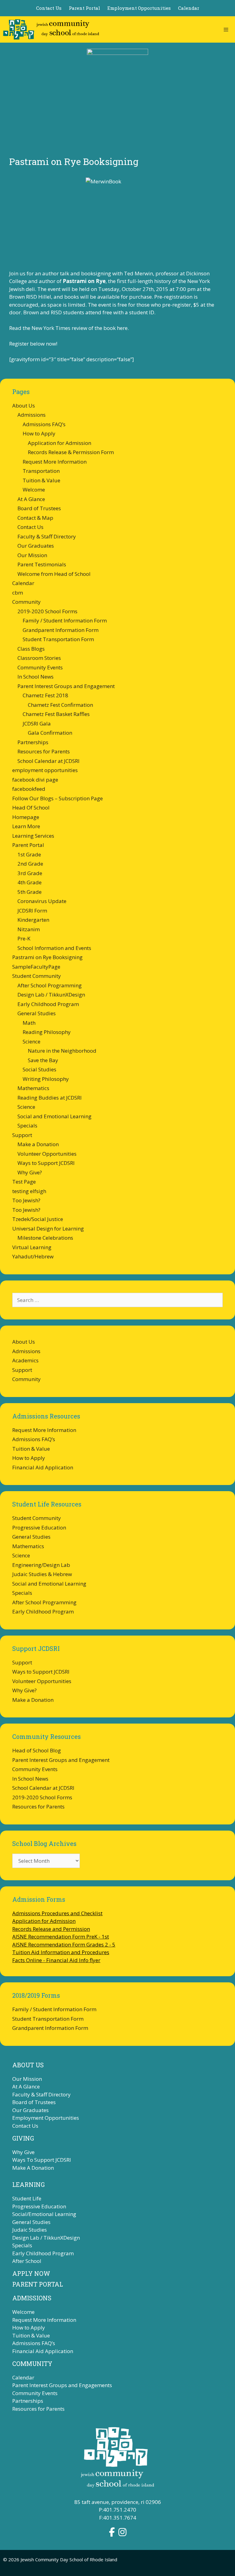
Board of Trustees (39, 508)
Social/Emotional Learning (44, 2214)
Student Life (27, 2198)
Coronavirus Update (42, 901)
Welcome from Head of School (54, 574)
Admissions (32, 415)
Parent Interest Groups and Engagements (62, 2385)
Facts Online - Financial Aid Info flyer (56, 1960)
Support (22, 1135)
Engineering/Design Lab (41, 1565)
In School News (35, 677)
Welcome (34, 490)
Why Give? (30, 1172)
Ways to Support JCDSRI (46, 1163)
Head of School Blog (37, 1750)
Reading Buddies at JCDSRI (50, 1098)
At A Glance (31, 499)
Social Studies (39, 1069)
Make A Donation (33, 2168)
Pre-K (24, 938)
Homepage (26, 817)
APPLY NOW (31, 2273)
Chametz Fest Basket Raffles (56, 714)
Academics (25, 1360)
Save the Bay (43, 1060)
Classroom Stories (39, 658)
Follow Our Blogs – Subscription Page (58, 798)
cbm (18, 593)
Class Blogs (31, 649)
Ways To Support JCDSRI (42, 2160)
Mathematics (33, 1088)
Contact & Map (35, 518)
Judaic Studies (30, 2230)
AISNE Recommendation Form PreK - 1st (61, 1937)
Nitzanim (29, 929)
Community (26, 602)
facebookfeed (29, 789)
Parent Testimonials (42, 564)
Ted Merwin (138, 273)
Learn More (26, 826)
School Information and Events (54, 948)
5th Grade (30, 892)
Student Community (37, 976)
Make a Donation (38, 1144)
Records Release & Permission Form (71, 452)
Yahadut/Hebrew (33, 1256)
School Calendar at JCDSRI (48, 761)
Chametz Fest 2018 (45, 695)
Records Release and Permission (51, 1929)
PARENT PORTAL (38, 2284)
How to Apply (39, 433)
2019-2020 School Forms (47, 611)
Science (32, 1041)
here (122, 328)
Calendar (189, 8)
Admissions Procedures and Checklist (57, 1913)
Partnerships (33, 742)
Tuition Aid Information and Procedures (61, 1952)
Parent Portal (84, 8)
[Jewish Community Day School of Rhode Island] (51, 29)
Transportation (41, 471)
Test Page (24, 1182)
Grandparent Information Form (61, 630)
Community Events (40, 667)
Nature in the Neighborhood (62, 1051)
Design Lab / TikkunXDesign (51, 995)
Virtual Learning (32, 1247)
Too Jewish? (26, 1200)
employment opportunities (45, 770)
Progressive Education (39, 1527)
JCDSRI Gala (37, 723)
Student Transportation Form (58, 639)
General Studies (37, 1013)
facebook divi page (35, 780)
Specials (27, 1125)
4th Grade (30, 882)
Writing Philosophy (46, 1079)
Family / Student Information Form (65, 620)
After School (27, 2261)
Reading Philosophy (47, 1032)
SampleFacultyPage (36, 967)
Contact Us (49, 8)
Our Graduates (36, 546)
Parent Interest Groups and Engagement (66, 686)
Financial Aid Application (43, 1467)
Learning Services (33, 836)
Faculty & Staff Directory (47, 536)
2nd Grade (30, 864)
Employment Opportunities (139, 8)
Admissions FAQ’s (44, 424)
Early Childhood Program (48, 1004)
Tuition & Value (41, 480)
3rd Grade (30, 873)
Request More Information (55, 462)
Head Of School (31, 808)
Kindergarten (33, 920)
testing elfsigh (29, 1191)
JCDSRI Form (32, 911)
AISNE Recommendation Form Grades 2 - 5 (64, 1944)
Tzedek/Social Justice (38, 1219)
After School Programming (50, 985)
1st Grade (29, 854)
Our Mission (32, 555)
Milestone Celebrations (45, 1238)
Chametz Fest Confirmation (60, 705)
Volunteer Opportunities (47, 1154)
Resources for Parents (44, 751)
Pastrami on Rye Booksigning (47, 957)
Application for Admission (60, 443)
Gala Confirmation (50, 733)
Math (29, 1023)
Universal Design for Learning (48, 1229)
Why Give (23, 2152)
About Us (24, 406)
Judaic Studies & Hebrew (42, 1574)
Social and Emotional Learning (54, 1116)
